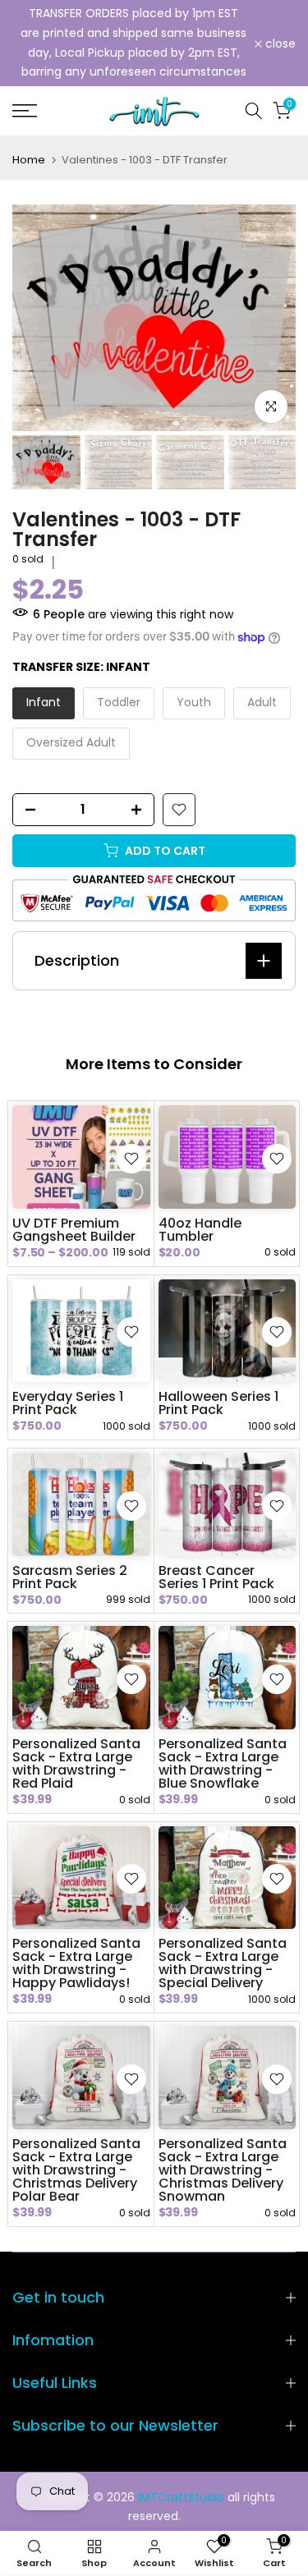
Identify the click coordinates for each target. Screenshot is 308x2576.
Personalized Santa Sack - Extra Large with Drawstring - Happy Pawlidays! (76, 1963)
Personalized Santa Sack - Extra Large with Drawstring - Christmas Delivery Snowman (223, 2170)
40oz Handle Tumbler (200, 1230)
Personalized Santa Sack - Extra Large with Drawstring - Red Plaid (76, 1763)
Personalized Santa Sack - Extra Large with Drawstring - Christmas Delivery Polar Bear (76, 2170)
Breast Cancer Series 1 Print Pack (216, 1577)
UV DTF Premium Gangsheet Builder (74, 1230)
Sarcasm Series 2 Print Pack (70, 1577)
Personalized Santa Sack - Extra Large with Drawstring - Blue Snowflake (223, 1763)
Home (29, 160)
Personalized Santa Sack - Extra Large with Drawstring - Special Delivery (223, 1963)
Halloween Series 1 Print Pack (218, 1403)
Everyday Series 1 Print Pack (68, 1403)
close (279, 44)
